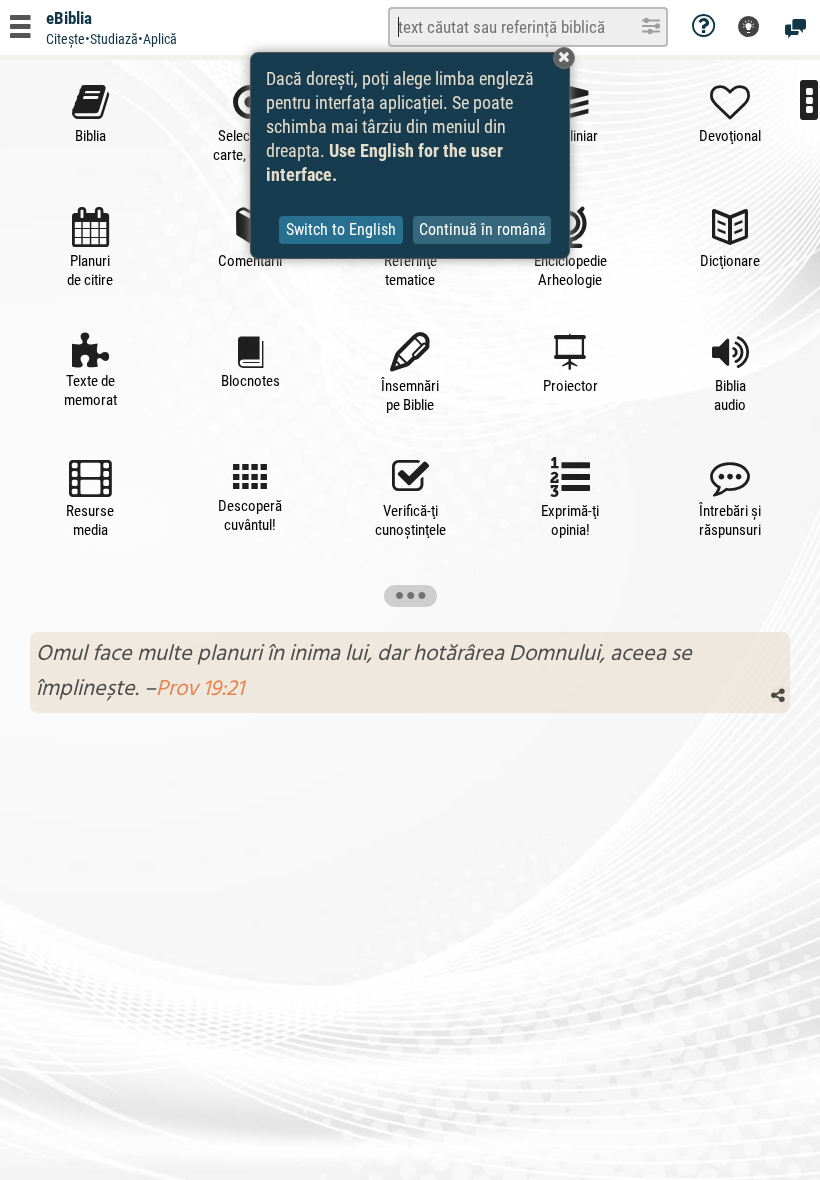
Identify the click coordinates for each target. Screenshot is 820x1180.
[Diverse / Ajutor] (703, 26)
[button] (564, 58)
